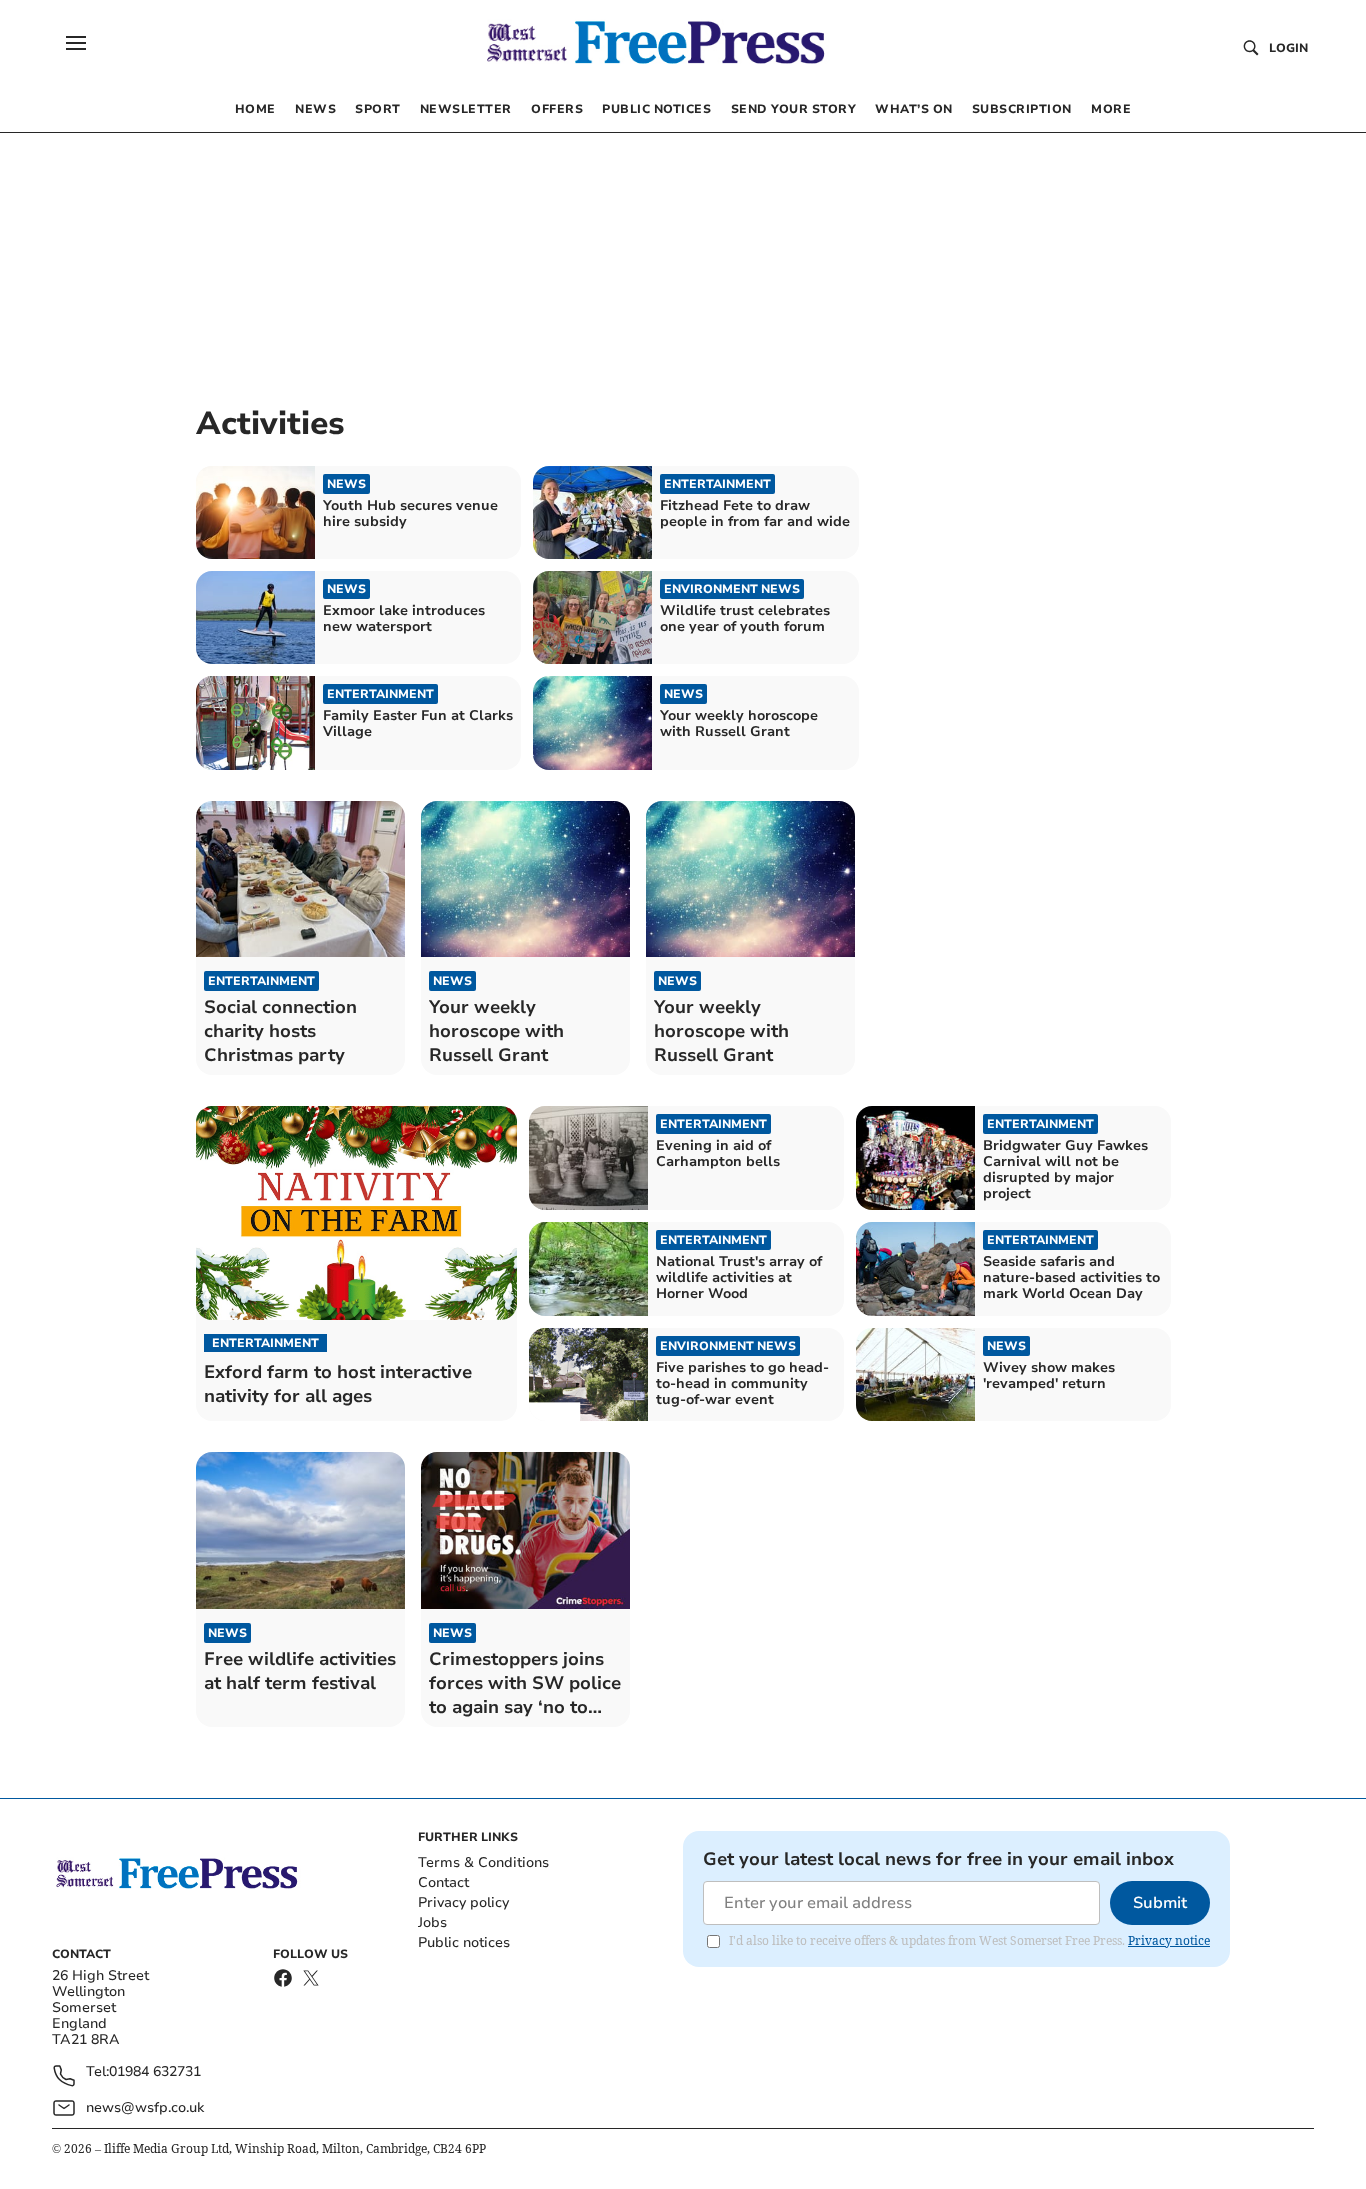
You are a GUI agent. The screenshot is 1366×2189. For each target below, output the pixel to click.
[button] (76, 43)
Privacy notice (1169, 1940)
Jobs (432, 1922)
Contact (443, 1882)
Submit (1160, 1903)
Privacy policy (463, 1902)
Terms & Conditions (483, 1862)
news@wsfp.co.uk (145, 2107)
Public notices (464, 1942)
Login (1288, 48)
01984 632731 (155, 2072)
